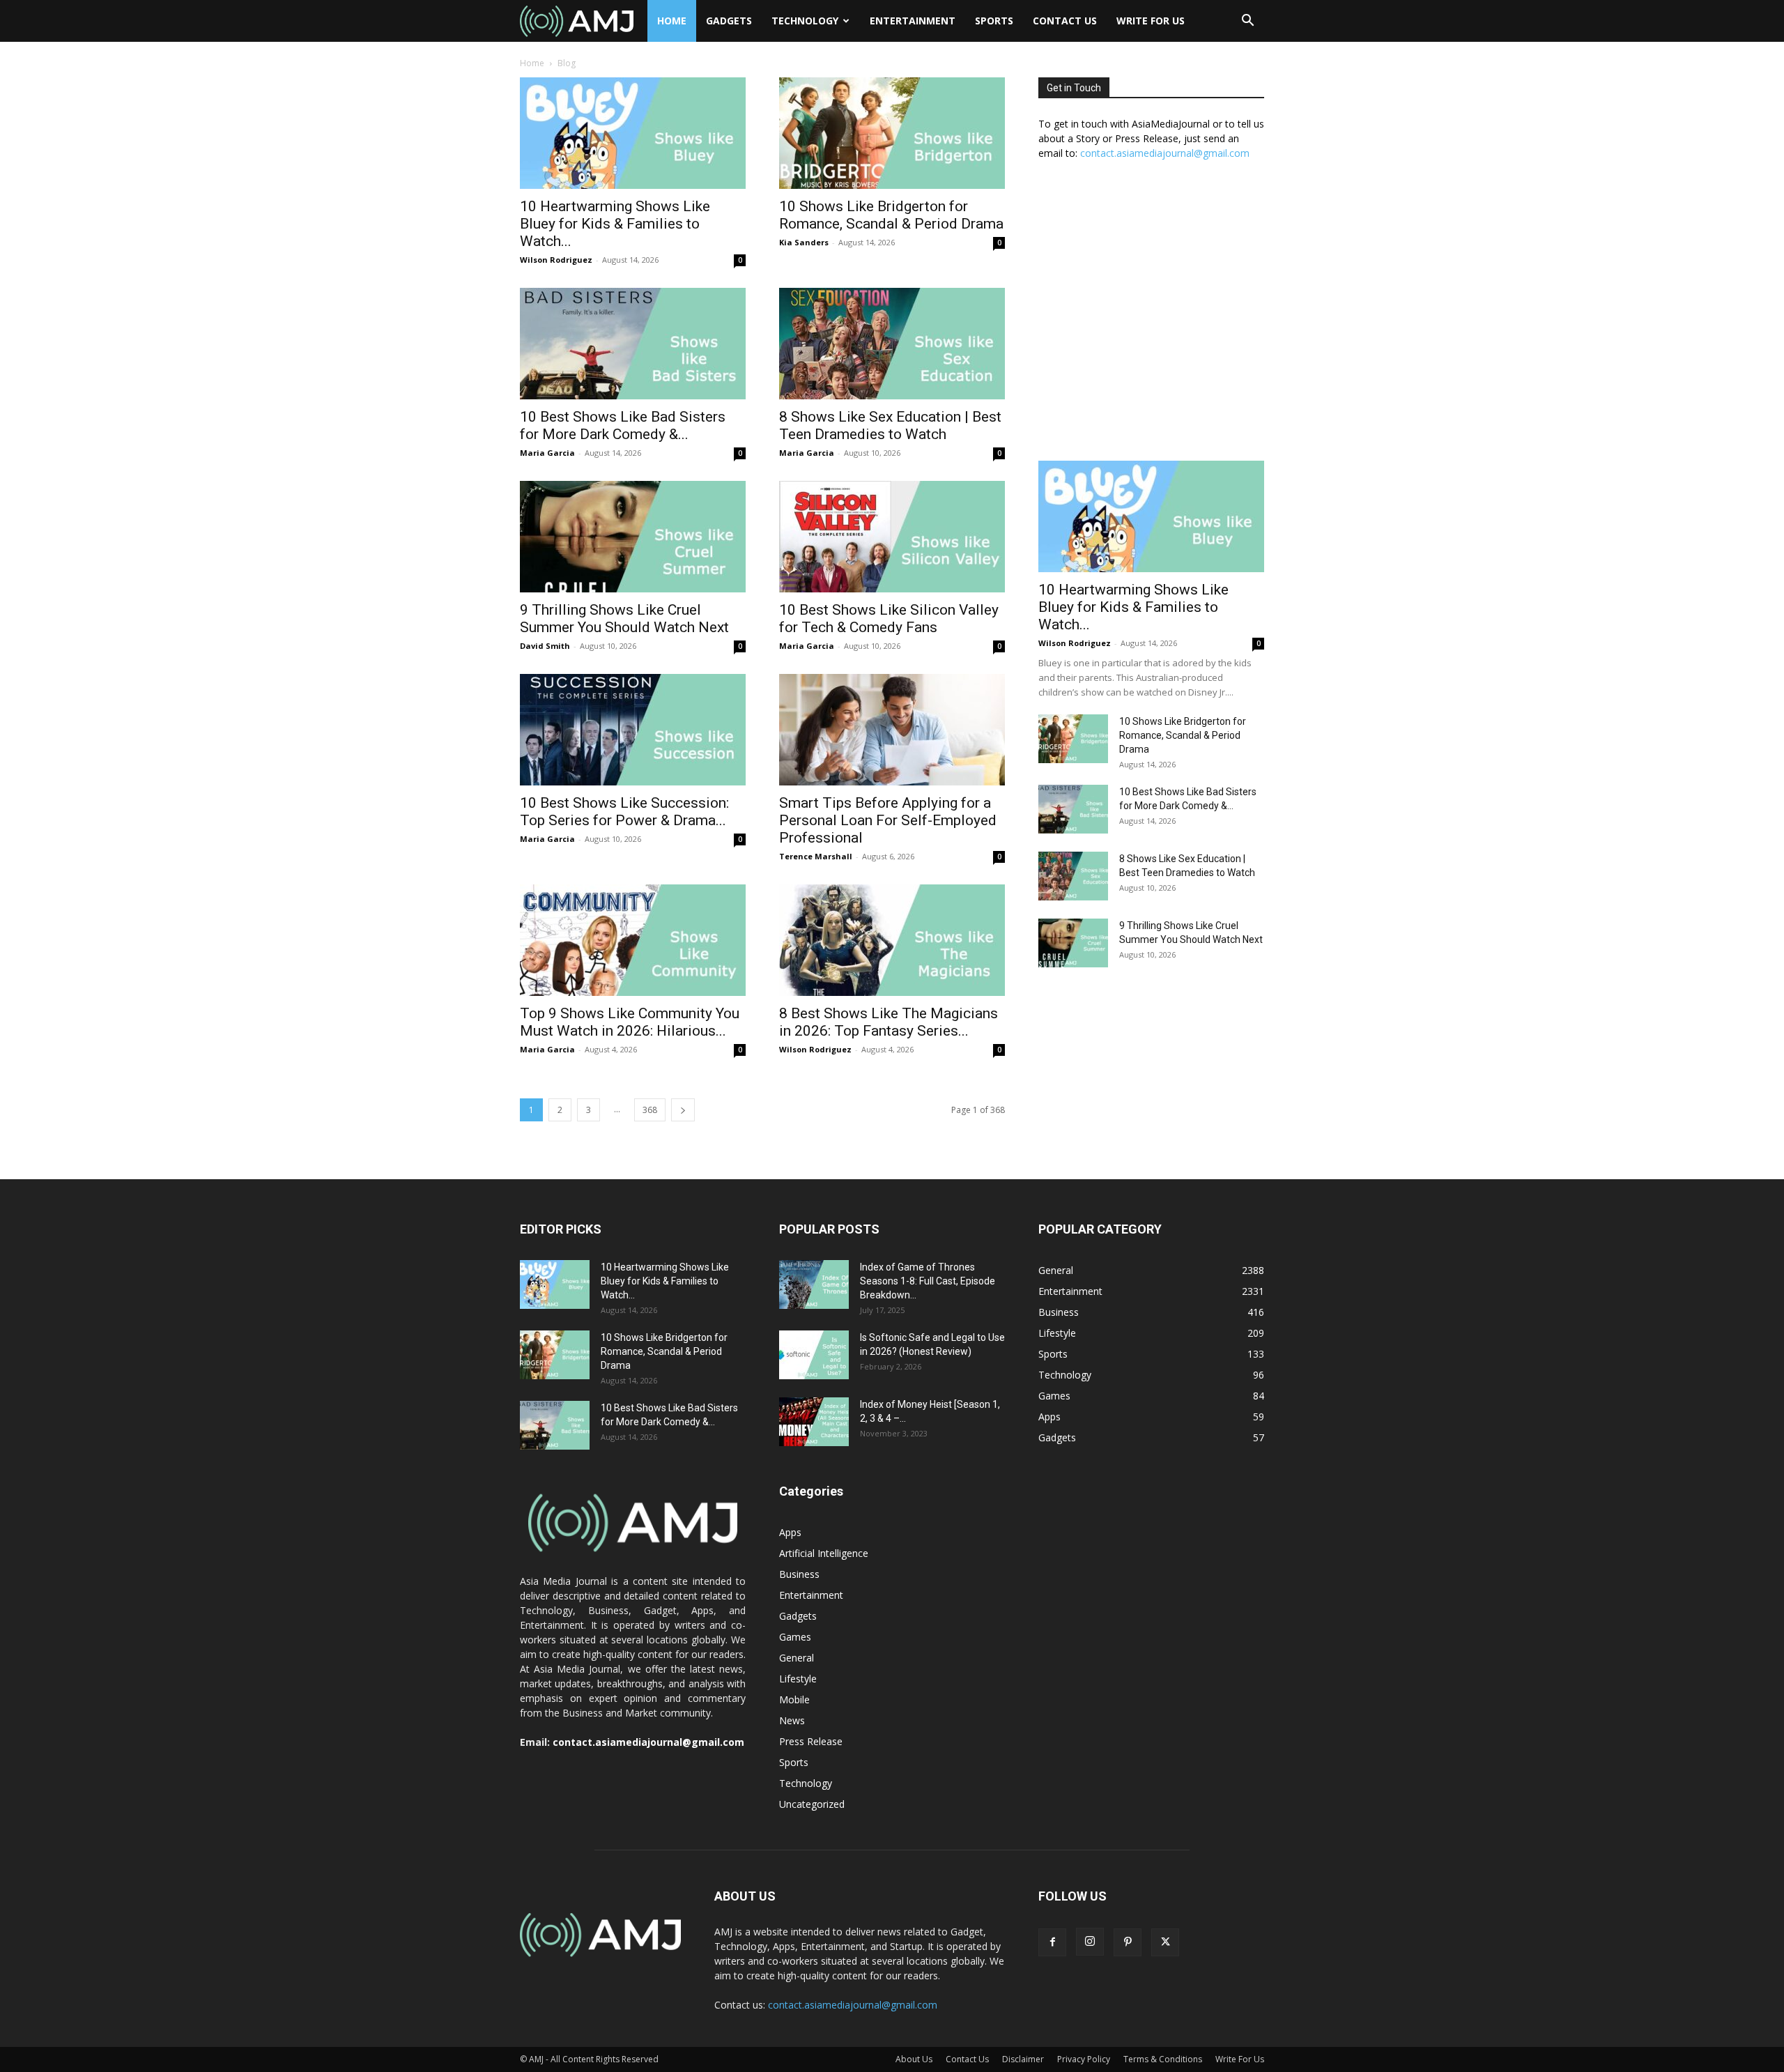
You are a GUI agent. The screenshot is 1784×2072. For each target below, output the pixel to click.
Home (672, 21)
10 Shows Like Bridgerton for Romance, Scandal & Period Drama (891, 215)
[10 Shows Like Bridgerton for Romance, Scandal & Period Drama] (892, 133)
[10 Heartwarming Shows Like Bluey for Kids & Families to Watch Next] (633, 133)
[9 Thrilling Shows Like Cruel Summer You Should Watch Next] (633, 537)
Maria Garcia (547, 453)
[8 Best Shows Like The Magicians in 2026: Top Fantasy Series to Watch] (892, 940)
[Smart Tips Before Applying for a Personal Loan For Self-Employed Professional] (892, 730)
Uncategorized (812, 1804)
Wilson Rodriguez (556, 260)
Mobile (794, 1699)
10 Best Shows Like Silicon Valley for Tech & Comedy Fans (889, 619)
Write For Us (1151, 21)
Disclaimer (1023, 2059)
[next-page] (683, 1110)
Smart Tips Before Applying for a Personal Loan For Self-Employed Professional (888, 820)
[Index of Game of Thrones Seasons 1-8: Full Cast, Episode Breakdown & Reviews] (814, 1284)
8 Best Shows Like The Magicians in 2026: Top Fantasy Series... (889, 1022)
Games (795, 1637)
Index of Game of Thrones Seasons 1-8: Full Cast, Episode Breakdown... (928, 1281)
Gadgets (729, 21)
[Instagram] (1090, 1942)
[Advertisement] (1151, 318)
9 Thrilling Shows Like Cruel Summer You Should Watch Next (624, 619)
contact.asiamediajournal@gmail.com (1165, 153)
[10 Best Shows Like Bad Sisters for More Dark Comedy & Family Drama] (633, 344)
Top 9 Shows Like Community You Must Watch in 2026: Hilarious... (630, 1022)
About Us (914, 2059)
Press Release (811, 1741)
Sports (994, 21)
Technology (805, 21)
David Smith (545, 646)
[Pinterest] (1128, 1942)
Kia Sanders (804, 242)
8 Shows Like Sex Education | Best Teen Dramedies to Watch (890, 425)
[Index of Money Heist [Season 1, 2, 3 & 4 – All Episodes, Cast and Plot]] (814, 1422)
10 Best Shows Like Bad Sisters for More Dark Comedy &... (623, 425)
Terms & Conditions (1163, 2059)
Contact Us (1065, 21)
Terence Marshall (816, 856)
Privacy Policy (1084, 2059)
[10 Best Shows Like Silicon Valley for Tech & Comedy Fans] (892, 537)
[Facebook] (1052, 1942)
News (792, 1720)
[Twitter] (1165, 1942)
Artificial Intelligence (824, 1553)
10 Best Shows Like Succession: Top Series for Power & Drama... (624, 812)
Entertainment (913, 21)
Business (799, 1574)
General (797, 1658)
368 (650, 1110)
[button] (1247, 22)
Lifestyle (798, 1679)
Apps (790, 1532)
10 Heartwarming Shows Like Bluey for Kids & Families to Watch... (615, 224)
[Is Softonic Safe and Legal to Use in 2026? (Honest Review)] (814, 1355)
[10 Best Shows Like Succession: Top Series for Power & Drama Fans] (633, 730)
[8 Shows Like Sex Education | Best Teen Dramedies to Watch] (892, 344)
